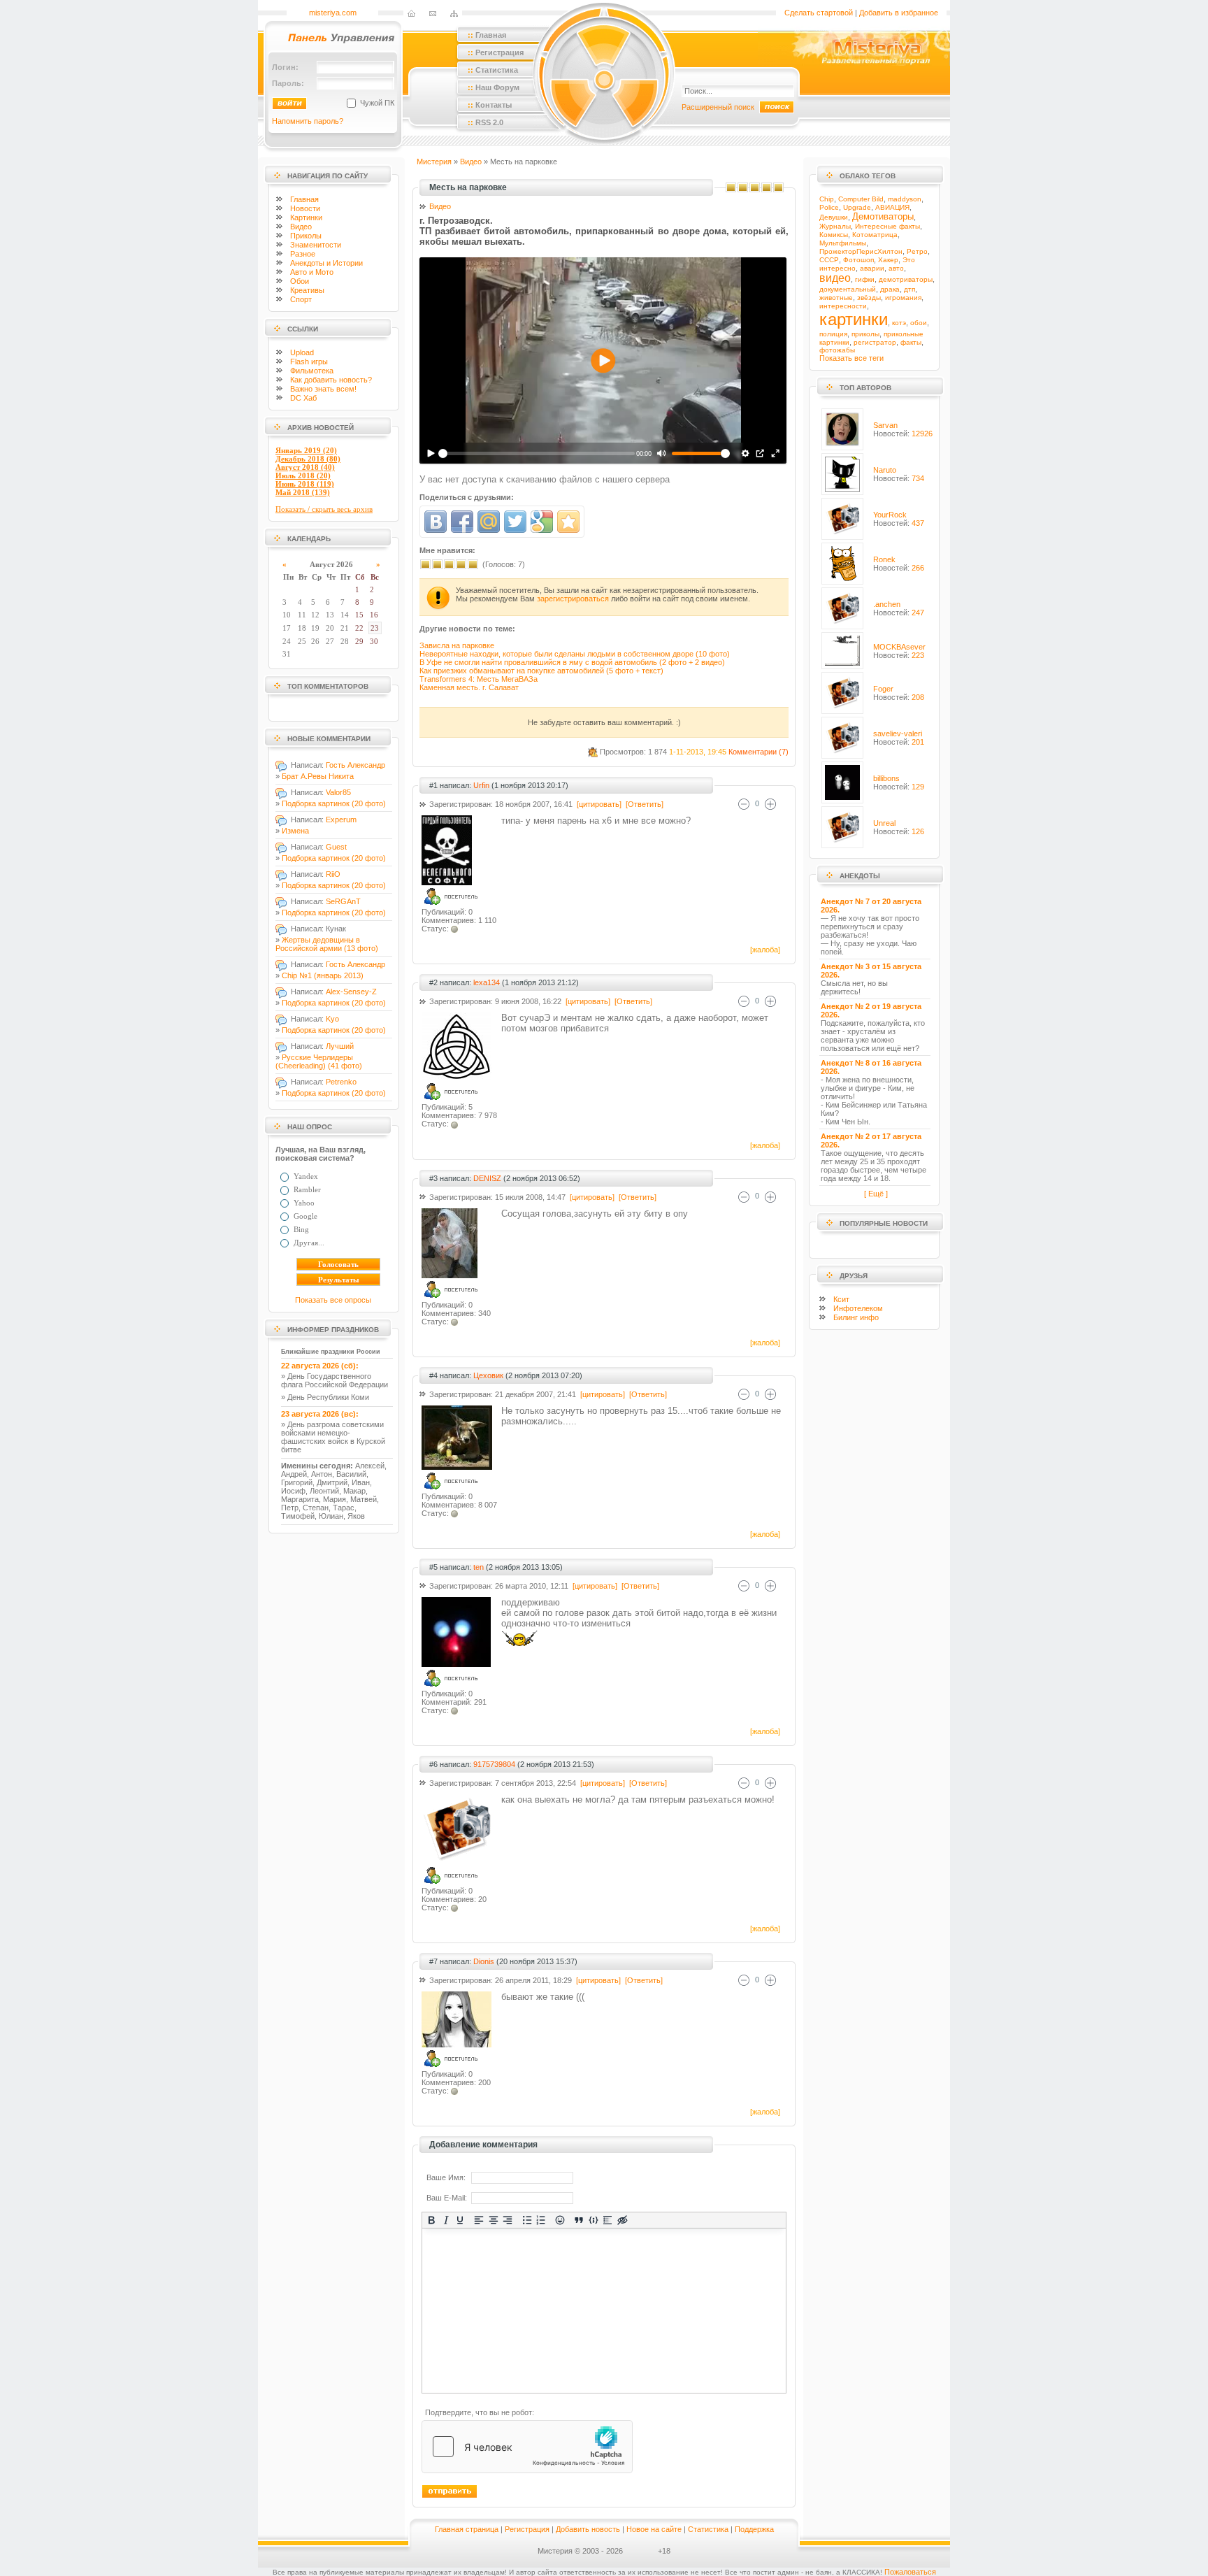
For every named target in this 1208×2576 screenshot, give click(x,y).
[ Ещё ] (876, 1194)
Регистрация (527, 2529)
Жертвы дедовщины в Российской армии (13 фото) (327, 944)
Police (829, 207)
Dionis (484, 1961)
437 (918, 523)
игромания (903, 298)
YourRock (890, 515)
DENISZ (487, 1178)
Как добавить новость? (331, 380)
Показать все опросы (333, 1300)
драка (890, 289)
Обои (300, 281)
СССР (829, 260)
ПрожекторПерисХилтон (861, 251)
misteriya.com (333, 13)
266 (918, 568)
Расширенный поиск (718, 107)
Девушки (834, 217)
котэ (899, 323)
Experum (341, 820)
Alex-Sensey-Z (351, 992)
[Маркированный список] (527, 2220)
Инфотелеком (858, 1308)
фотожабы (837, 350)
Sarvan (885, 425)
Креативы (307, 290)
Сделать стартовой (819, 13)
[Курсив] (446, 2220)
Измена (295, 831)
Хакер (888, 260)
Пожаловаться (910, 2572)
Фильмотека (312, 371)
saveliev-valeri (898, 734)
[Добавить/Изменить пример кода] (594, 2220)
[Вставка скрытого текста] (623, 2220)
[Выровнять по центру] (494, 2220)
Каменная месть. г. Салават (469, 687)
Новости (305, 208)
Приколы (306, 236)
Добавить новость (588, 2529)
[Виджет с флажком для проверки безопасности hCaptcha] (527, 2447)
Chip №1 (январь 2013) (323, 975)
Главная (304, 199)
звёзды (869, 298)
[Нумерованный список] (541, 2220)
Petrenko (341, 1082)
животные (836, 298)
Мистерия (434, 162)
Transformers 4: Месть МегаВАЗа (479, 679)
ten (479, 1567)
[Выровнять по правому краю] (508, 2220)
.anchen (887, 604)
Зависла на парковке (457, 645)
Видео (301, 227)
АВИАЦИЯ (892, 207)
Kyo (332, 1019)
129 (918, 787)
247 (918, 613)
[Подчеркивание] (460, 2220)
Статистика (708, 2529)
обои (919, 323)
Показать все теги (851, 358)
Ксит (841, 1299)
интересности (843, 306)
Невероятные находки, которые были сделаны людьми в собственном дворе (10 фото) (575, 654)
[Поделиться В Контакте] (436, 522)
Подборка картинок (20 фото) (334, 803)
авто (896, 268)
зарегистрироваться (573, 599)
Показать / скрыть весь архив (324, 509)
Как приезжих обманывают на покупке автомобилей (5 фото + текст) (541, 671)
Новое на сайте (654, 2529)
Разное (303, 254)
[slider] (537, 453)
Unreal (884, 823)
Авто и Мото (312, 272)
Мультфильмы (843, 243)
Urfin (481, 785)
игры (309, 362)
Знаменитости (316, 245)
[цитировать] (598, 804)
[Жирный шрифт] (432, 2220)
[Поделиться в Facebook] (462, 522)
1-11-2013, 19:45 (698, 752)
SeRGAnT (343, 901)
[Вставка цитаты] (579, 2220)
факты (911, 342)
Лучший (340, 1046)
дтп (909, 289)
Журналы (835, 226)
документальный (848, 289)
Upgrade (857, 207)
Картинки (306, 217)
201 (918, 742)
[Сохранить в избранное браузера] (568, 522)
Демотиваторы (883, 216)
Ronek (884, 559)
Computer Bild (861, 199)
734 (918, 478)
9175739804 (494, 1764)
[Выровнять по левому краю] (479, 2220)
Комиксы (834, 235)
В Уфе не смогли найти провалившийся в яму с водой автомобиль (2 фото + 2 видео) (572, 662)
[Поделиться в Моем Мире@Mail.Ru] (489, 522)
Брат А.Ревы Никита (318, 776)
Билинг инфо (856, 1317)
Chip (827, 199)
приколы (865, 334)
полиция (833, 334)
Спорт (301, 299)
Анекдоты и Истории (326, 263)
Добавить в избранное (899, 13)
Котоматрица (875, 235)
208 (918, 697)
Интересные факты (887, 226)
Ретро (917, 251)
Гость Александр (355, 765)
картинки (854, 319)
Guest (336, 847)
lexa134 (487, 982)
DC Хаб (303, 398)
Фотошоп (858, 260)
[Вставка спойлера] (608, 2220)
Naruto (885, 470)
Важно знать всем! (323, 389)
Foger (883, 689)
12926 (922, 434)
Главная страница (467, 2529)
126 (918, 831)
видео (835, 278)
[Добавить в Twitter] (515, 522)
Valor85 (338, 792)
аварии (872, 268)
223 (918, 655)
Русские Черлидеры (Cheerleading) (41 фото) (319, 1061)
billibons (886, 778)
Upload (302, 352)
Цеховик (488, 1375)
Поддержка (754, 2529)
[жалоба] (764, 950)
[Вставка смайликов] (560, 2220)
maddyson (905, 199)
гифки (865, 279)
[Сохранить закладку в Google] (542, 522)
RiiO (333, 874)
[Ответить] (643, 804)
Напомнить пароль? (308, 121)
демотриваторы (906, 279)
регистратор (875, 342)
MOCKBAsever (899, 647)
